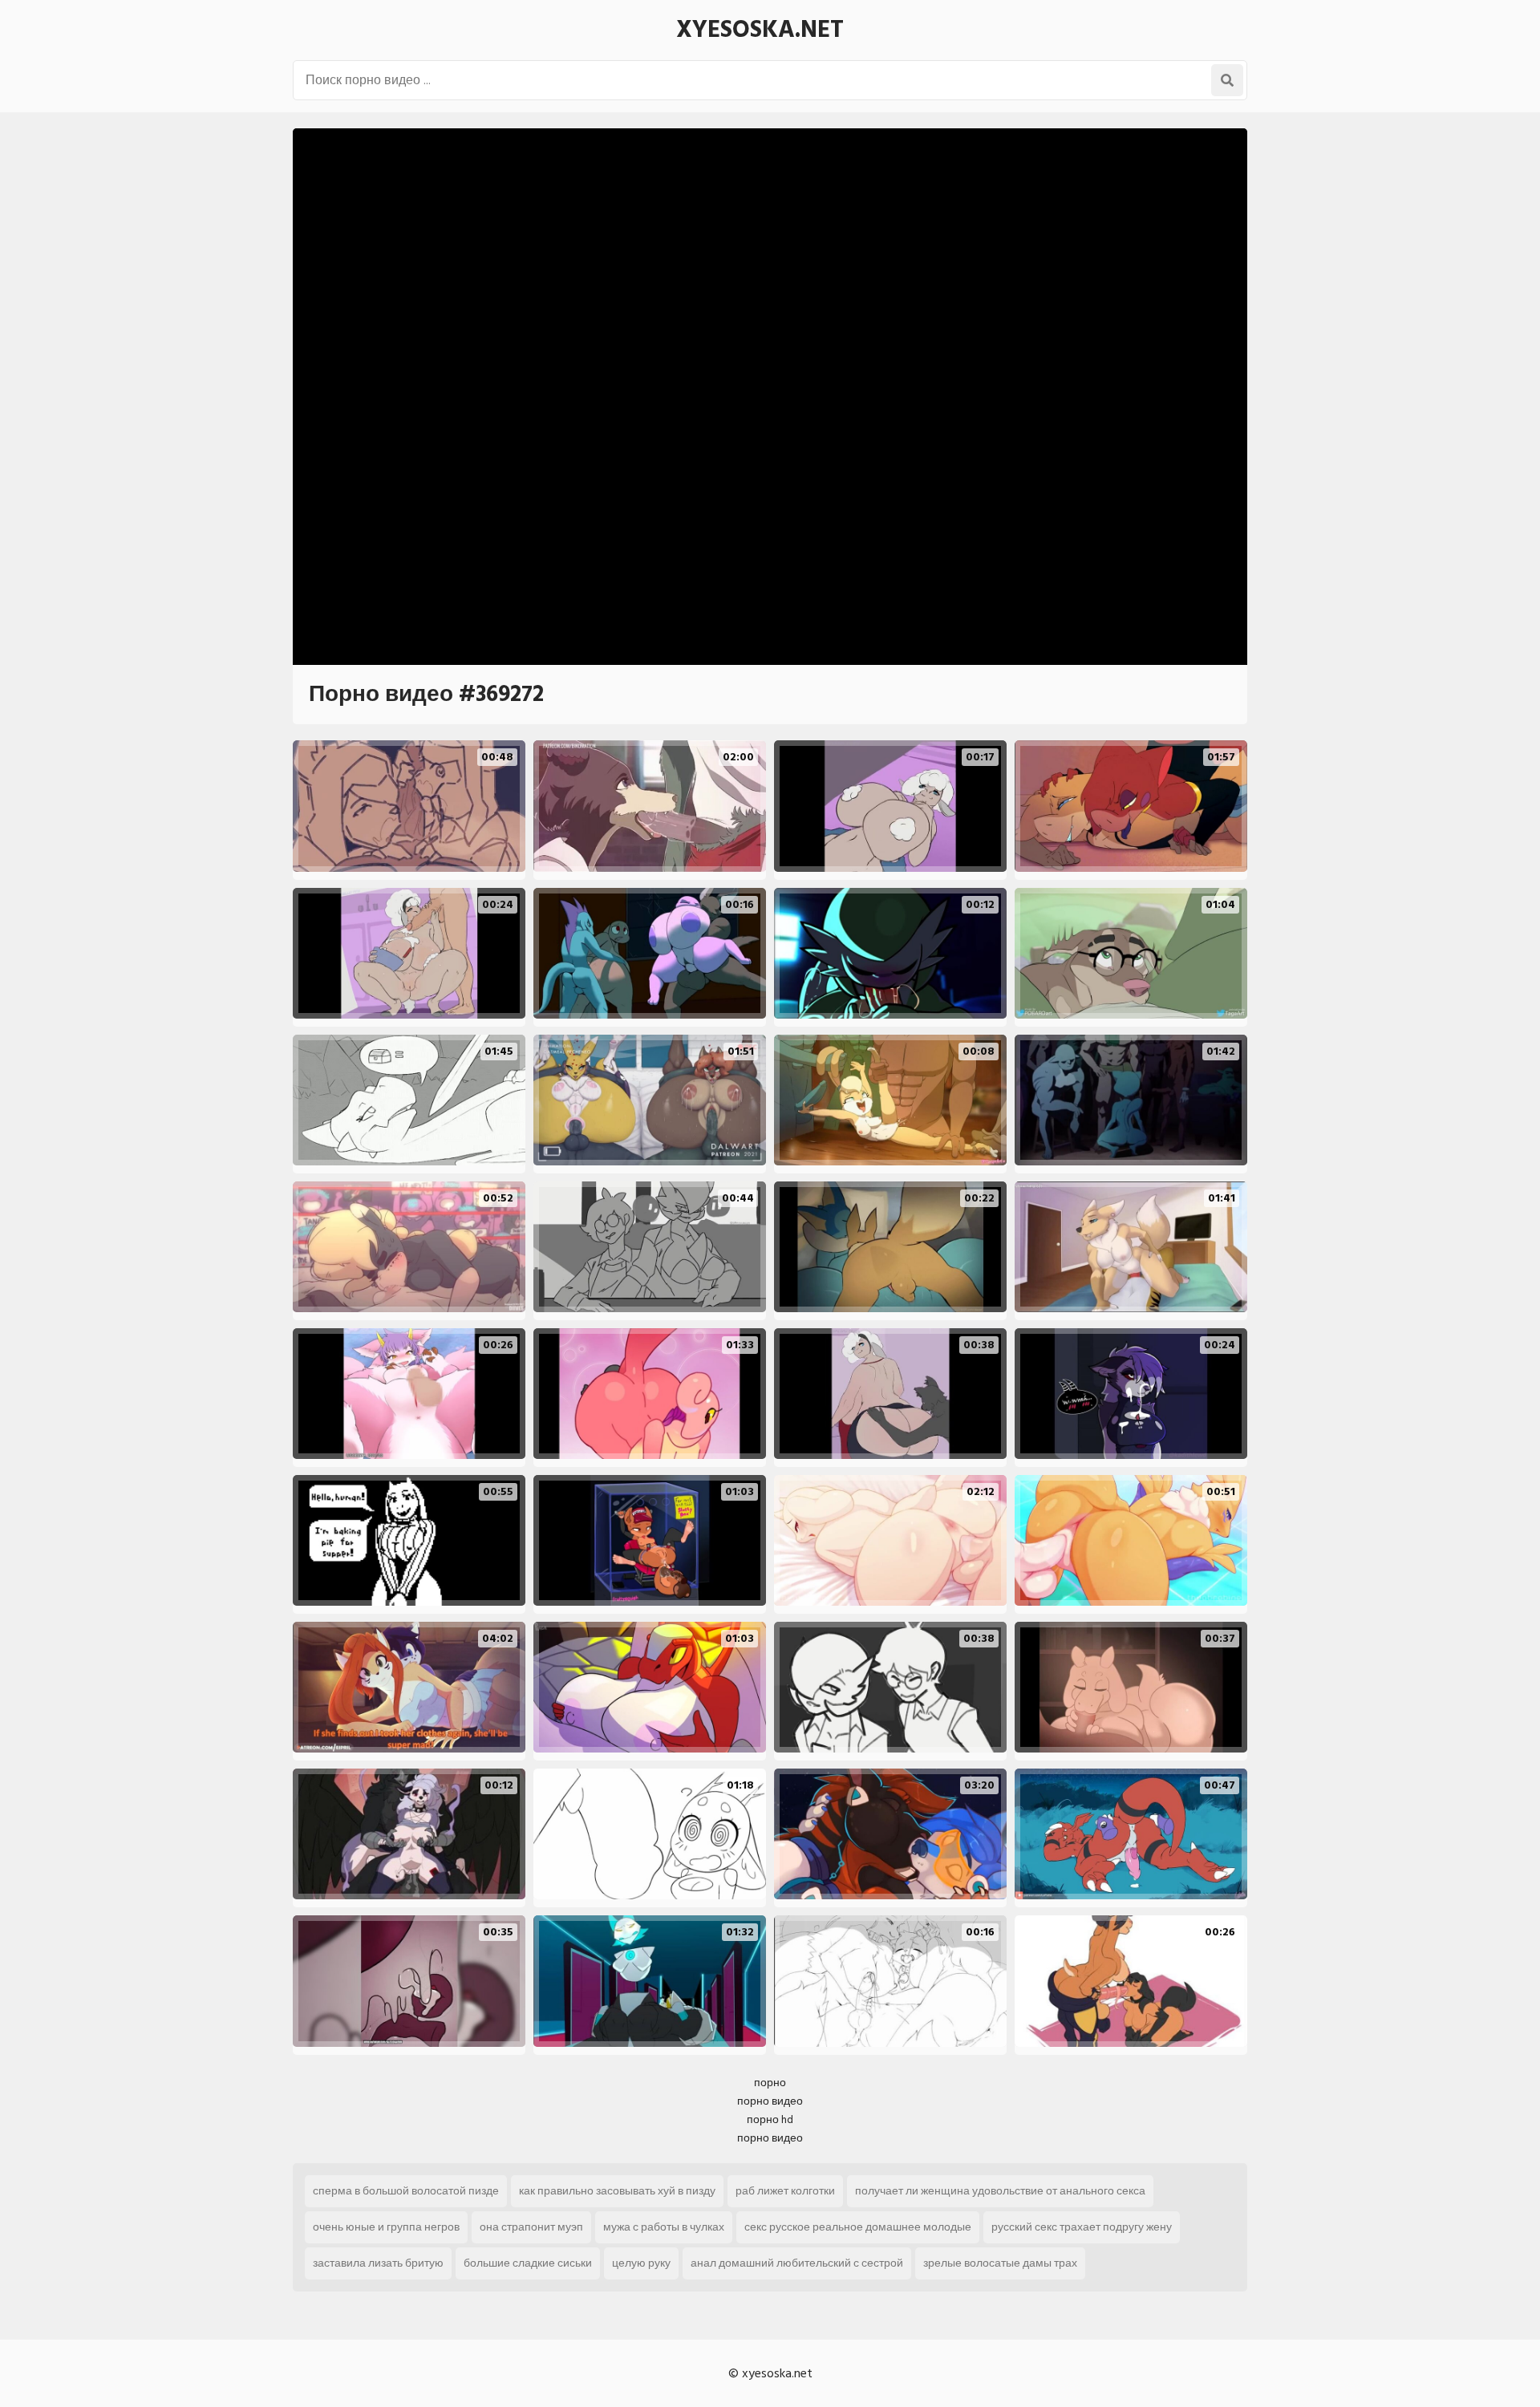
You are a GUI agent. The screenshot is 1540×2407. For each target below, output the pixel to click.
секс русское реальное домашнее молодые (858, 2227)
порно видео (770, 2101)
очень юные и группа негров (386, 2227)
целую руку (641, 2263)
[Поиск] (1227, 80)
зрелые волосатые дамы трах (1000, 2263)
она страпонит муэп (531, 2227)
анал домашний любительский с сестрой (797, 2263)
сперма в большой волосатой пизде (406, 2191)
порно (770, 2083)
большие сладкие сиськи (528, 2263)
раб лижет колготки (785, 2191)
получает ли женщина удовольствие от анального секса (1000, 2191)
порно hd (770, 2119)
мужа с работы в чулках (664, 2227)
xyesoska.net (760, 30)
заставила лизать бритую (378, 2263)
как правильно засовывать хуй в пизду (617, 2191)
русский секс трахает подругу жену (1082, 2227)
